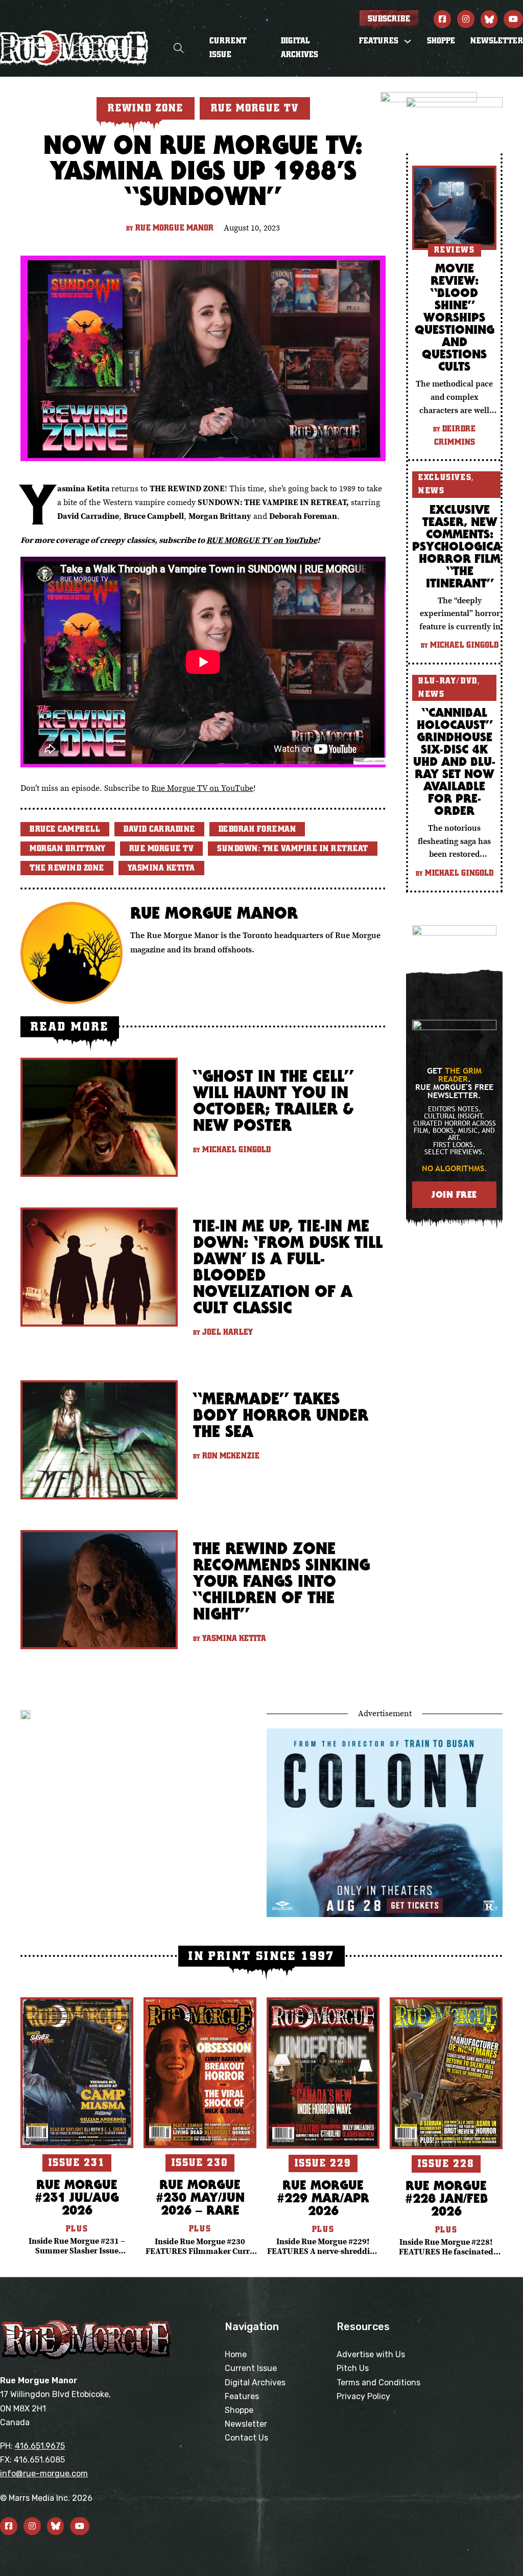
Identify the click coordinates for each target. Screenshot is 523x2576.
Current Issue (228, 48)
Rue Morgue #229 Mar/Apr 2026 (323, 2197)
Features (242, 2396)
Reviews (455, 250)
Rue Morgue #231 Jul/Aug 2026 (77, 2197)
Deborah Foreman (257, 829)
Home (236, 2354)
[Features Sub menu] (408, 41)
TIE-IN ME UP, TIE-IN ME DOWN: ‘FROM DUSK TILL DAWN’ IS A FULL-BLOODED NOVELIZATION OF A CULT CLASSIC (288, 1267)
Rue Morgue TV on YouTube (202, 788)
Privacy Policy (363, 2396)
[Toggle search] (179, 48)
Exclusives (445, 477)
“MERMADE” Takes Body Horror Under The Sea (281, 1415)
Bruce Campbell (65, 829)
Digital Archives (300, 48)
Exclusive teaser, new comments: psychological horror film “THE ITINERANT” (460, 546)
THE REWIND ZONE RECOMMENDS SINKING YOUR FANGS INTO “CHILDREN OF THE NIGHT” (281, 1581)
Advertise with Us (371, 2354)
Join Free (454, 1194)
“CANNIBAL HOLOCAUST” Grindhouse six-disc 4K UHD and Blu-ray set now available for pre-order (454, 761)
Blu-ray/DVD (448, 681)
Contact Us (246, 2438)
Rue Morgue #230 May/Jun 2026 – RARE (200, 2197)
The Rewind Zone (67, 868)
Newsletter (497, 41)
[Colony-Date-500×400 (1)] (385, 1821)
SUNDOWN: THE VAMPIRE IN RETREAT (293, 849)
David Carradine (159, 829)
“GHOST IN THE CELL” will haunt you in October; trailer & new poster (273, 1100)
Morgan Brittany (68, 849)
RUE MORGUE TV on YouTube (262, 540)
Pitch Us (353, 2368)
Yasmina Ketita (161, 868)
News (431, 491)
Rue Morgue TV (162, 849)
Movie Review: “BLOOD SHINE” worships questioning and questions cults (455, 317)
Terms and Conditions (378, 2383)
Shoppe (441, 41)
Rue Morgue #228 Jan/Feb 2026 (446, 2198)
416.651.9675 (40, 2446)
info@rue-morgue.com (44, 2474)
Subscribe (389, 19)
